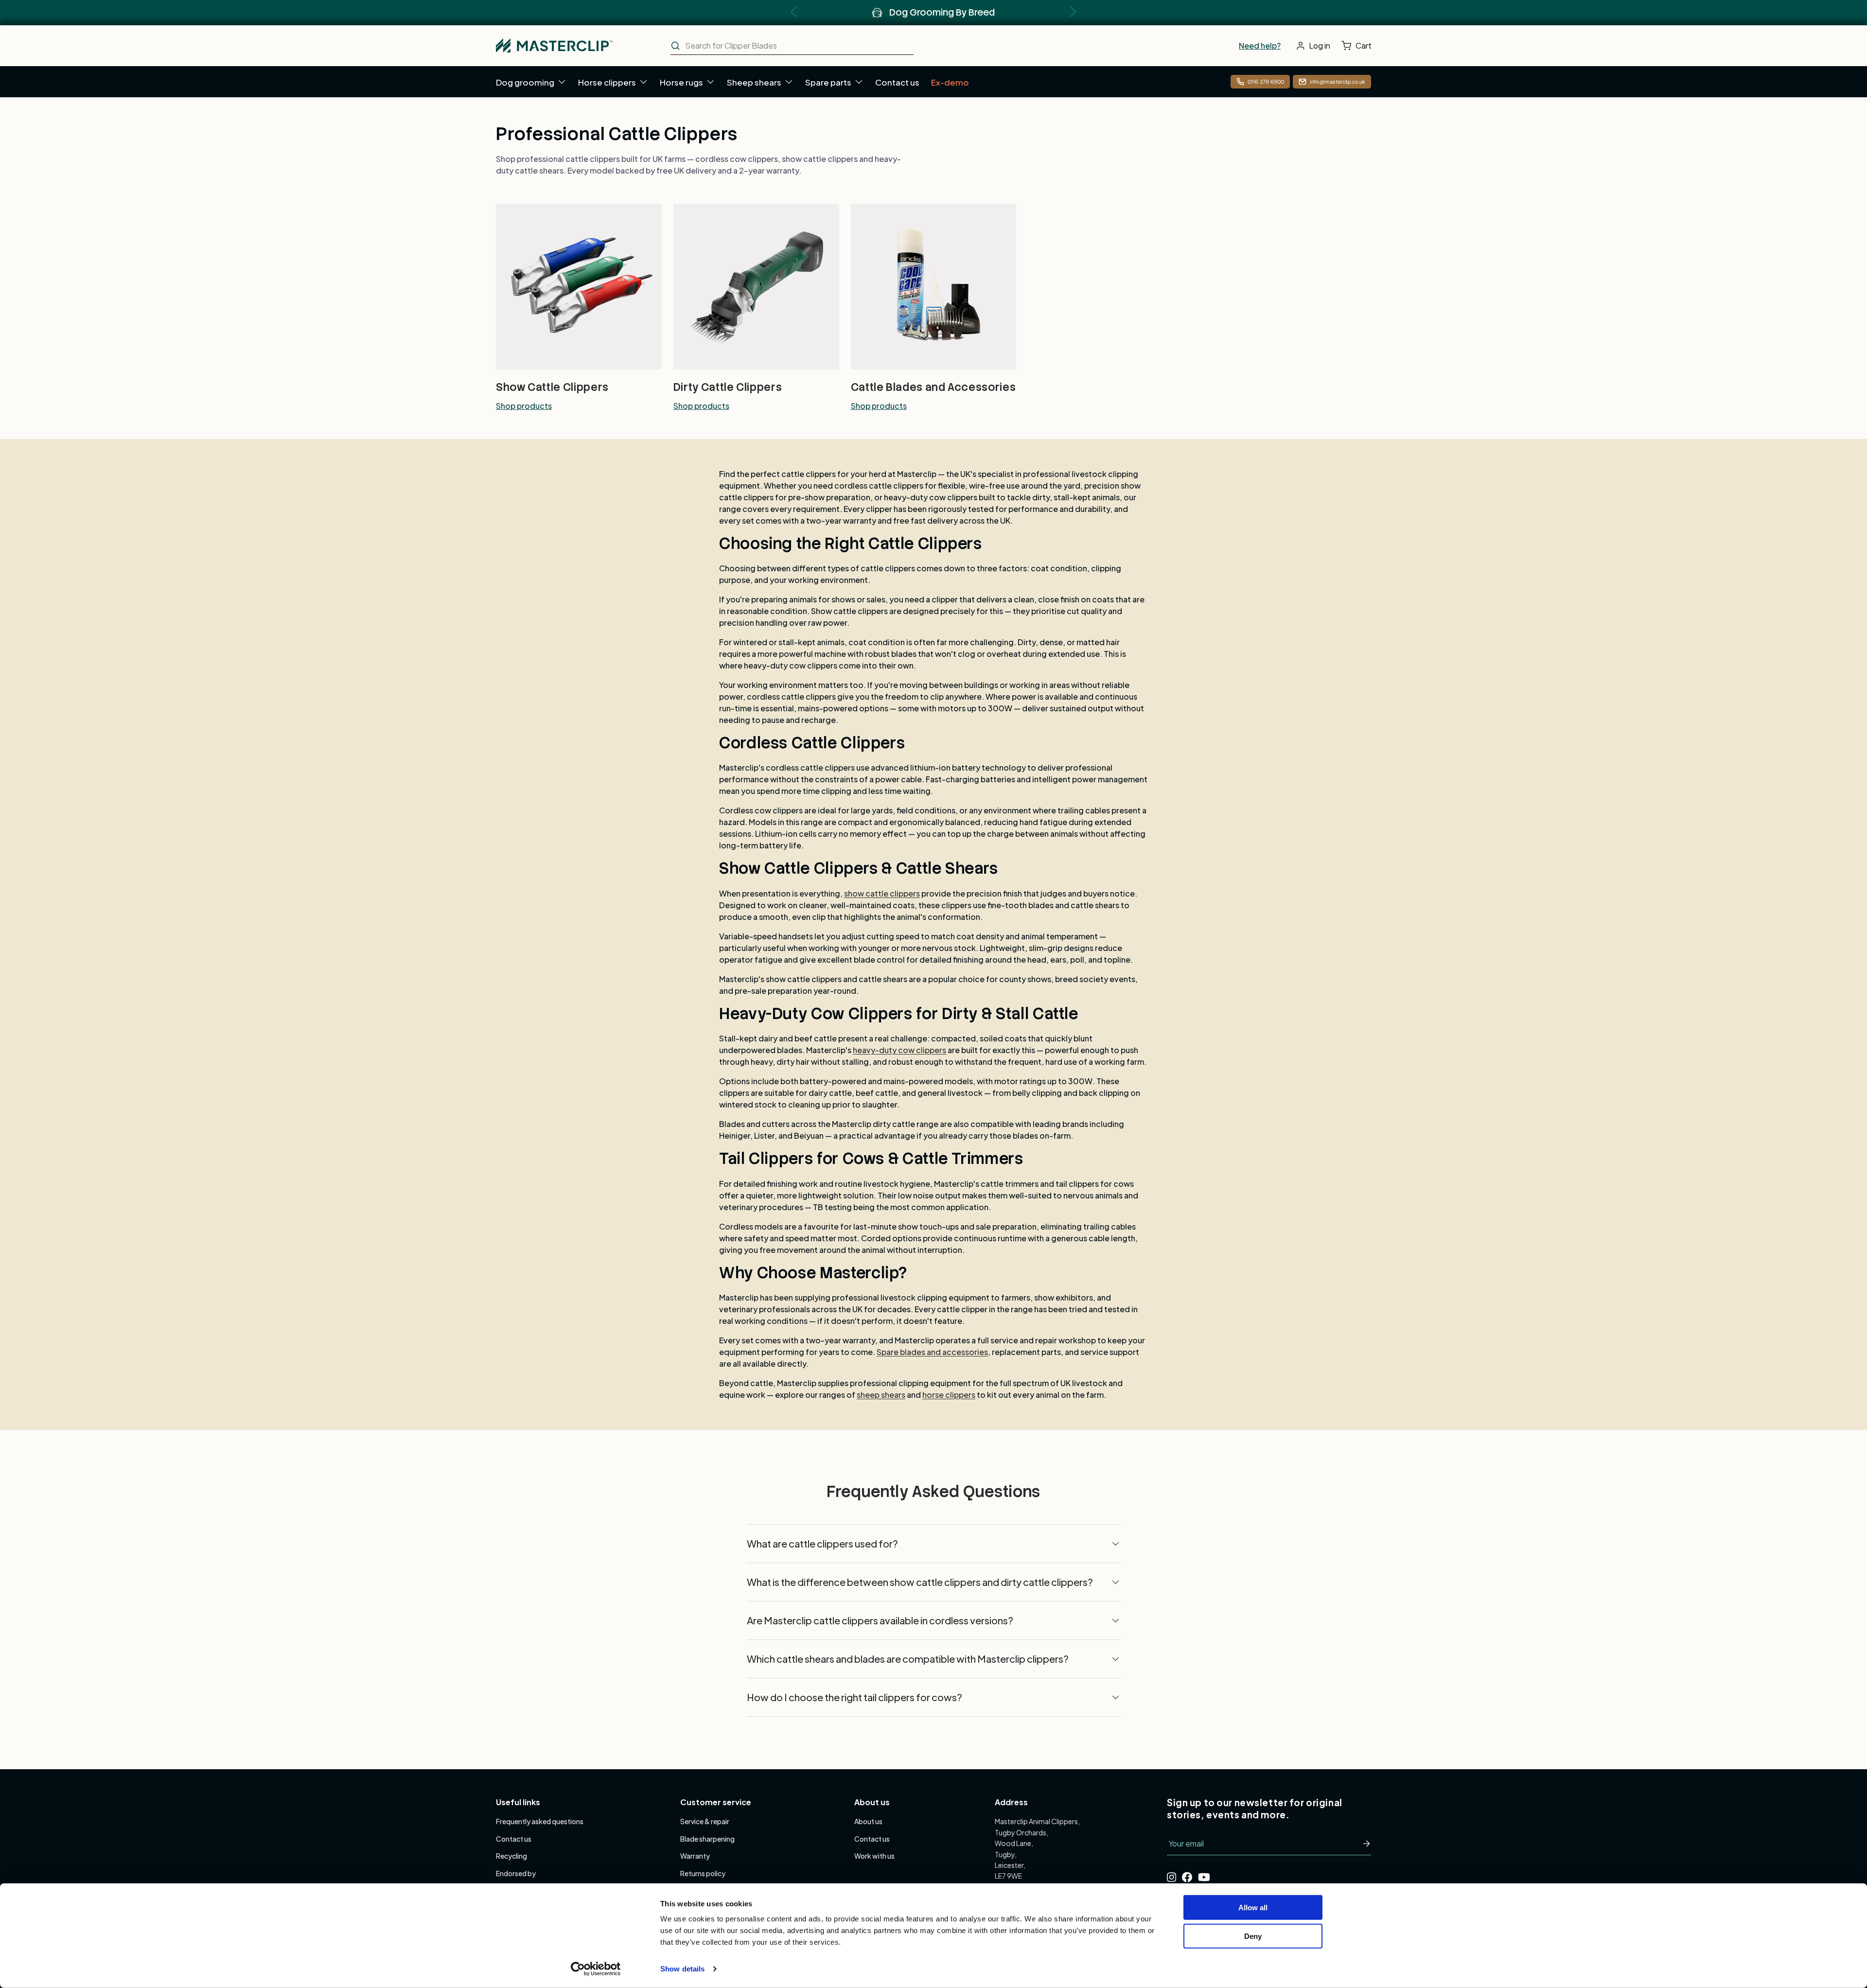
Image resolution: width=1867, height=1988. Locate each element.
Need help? (1260, 45)
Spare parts (828, 82)
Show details (682, 1969)
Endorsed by (516, 1873)
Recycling (511, 1856)
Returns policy (703, 1873)
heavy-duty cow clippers (899, 1050)
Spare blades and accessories (932, 1352)
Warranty (695, 1856)
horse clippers (949, 1395)
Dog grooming (525, 82)
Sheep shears (754, 82)
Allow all (1253, 1908)
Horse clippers (607, 82)
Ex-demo (950, 82)
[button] (1359, 46)
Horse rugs (681, 82)
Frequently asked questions (540, 1821)
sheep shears (881, 1395)
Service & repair (705, 1821)
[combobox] (792, 46)
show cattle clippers (882, 893)
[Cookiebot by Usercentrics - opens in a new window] (596, 1969)
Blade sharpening (707, 1839)
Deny (1253, 1936)
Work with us (874, 1856)
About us (868, 1821)
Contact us (897, 82)
